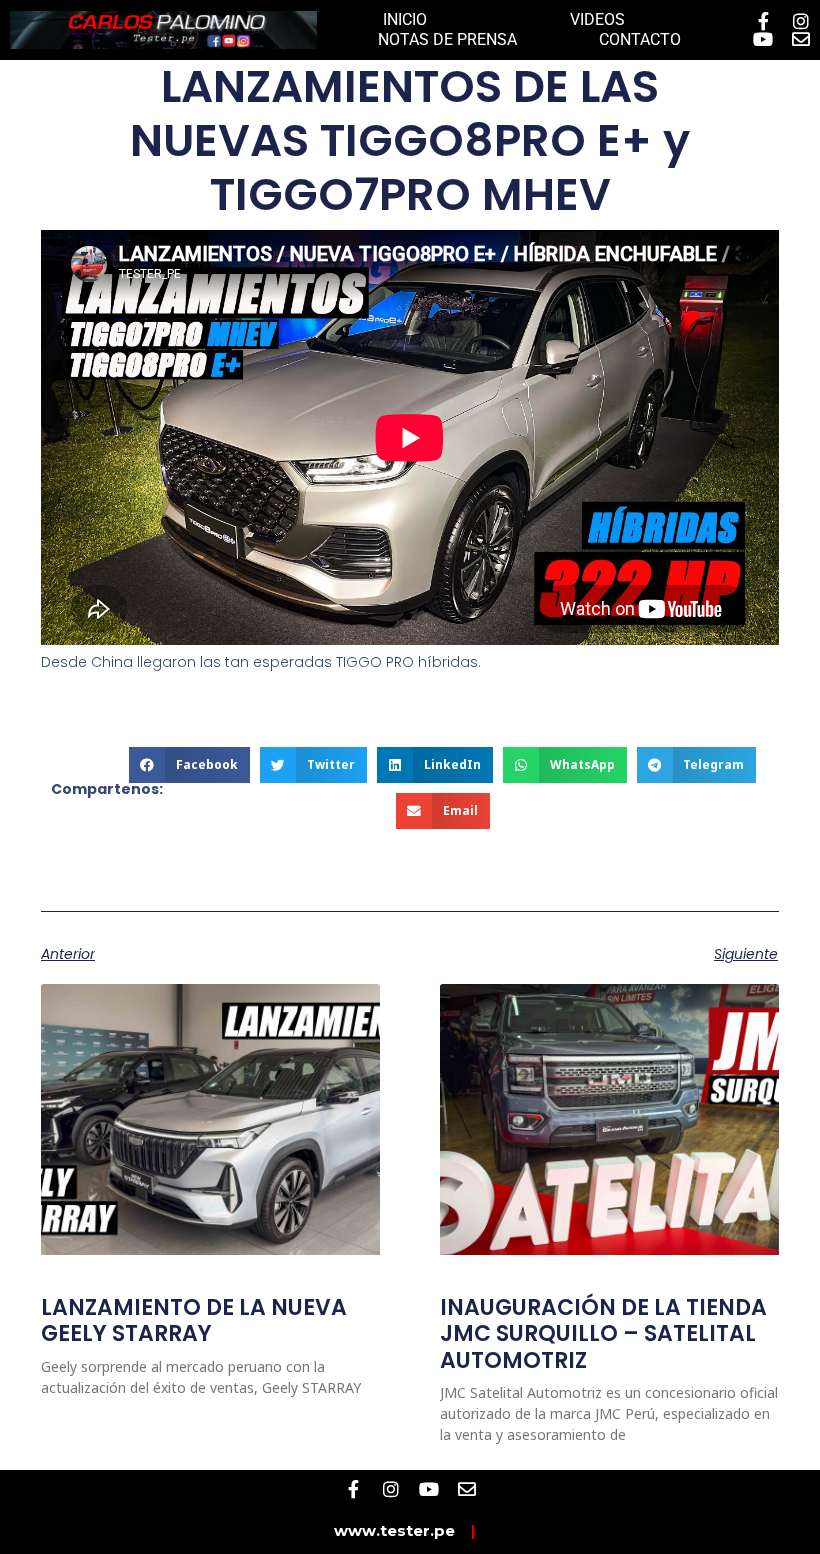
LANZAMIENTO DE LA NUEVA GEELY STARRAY (194, 1320)
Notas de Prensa (447, 39)
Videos (597, 19)
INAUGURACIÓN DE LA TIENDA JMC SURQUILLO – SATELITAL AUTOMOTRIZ (603, 1334)
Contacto (640, 39)
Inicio (405, 19)
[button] (189, 765)
